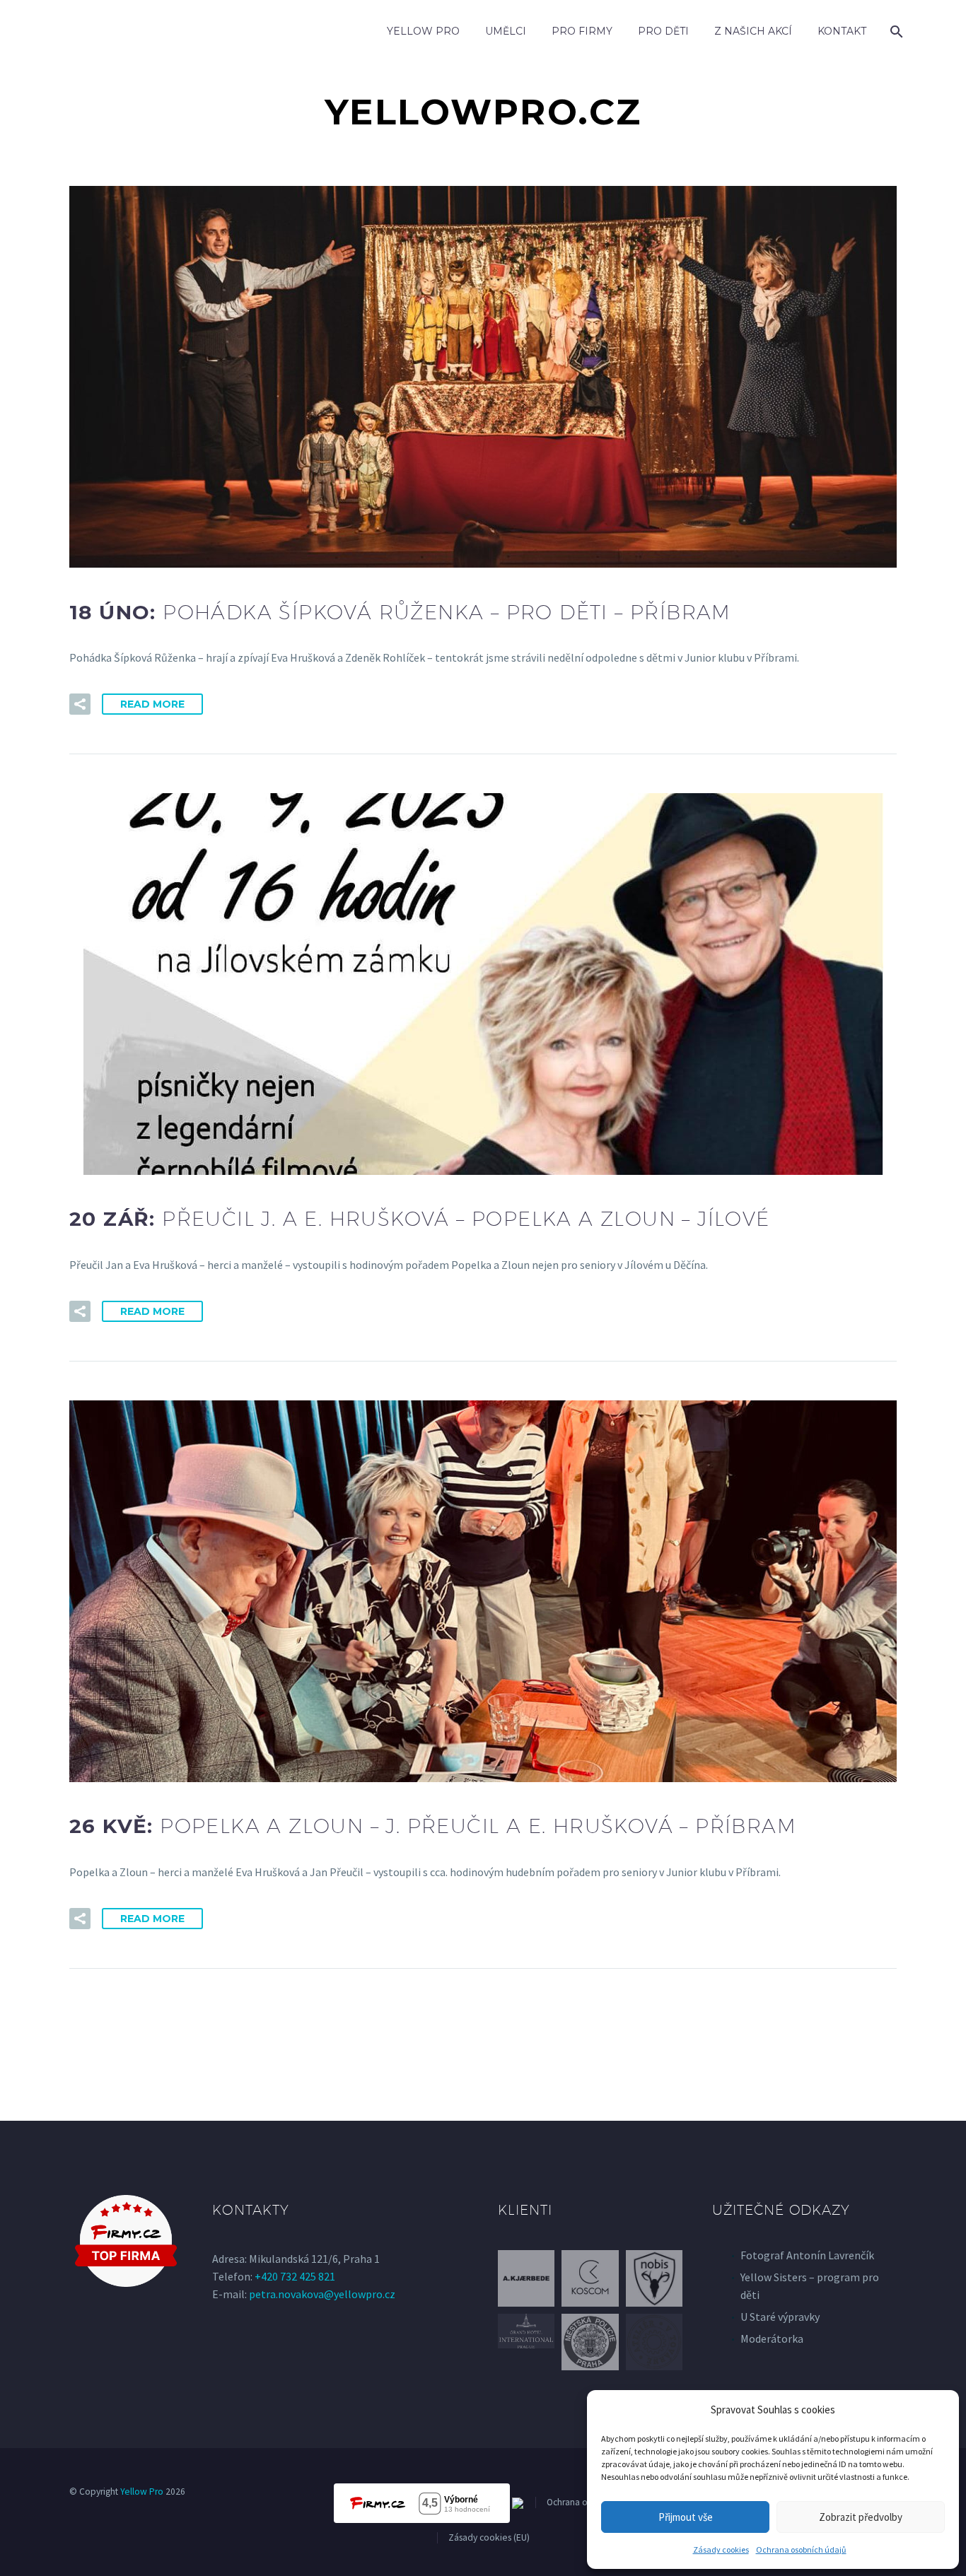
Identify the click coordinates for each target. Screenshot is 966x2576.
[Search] (895, 31)
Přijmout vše (686, 2517)
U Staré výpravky (780, 2317)
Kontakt (842, 31)
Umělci (506, 31)
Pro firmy (582, 31)
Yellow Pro (423, 31)
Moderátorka (772, 2338)
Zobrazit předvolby (861, 2517)
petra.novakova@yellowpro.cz (322, 2294)
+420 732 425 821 (295, 2276)
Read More (152, 704)
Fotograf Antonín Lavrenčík (807, 2255)
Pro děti (663, 31)
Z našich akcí (753, 31)
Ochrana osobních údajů (801, 2549)
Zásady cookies (721, 2549)
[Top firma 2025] (126, 2241)
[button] (80, 704)
